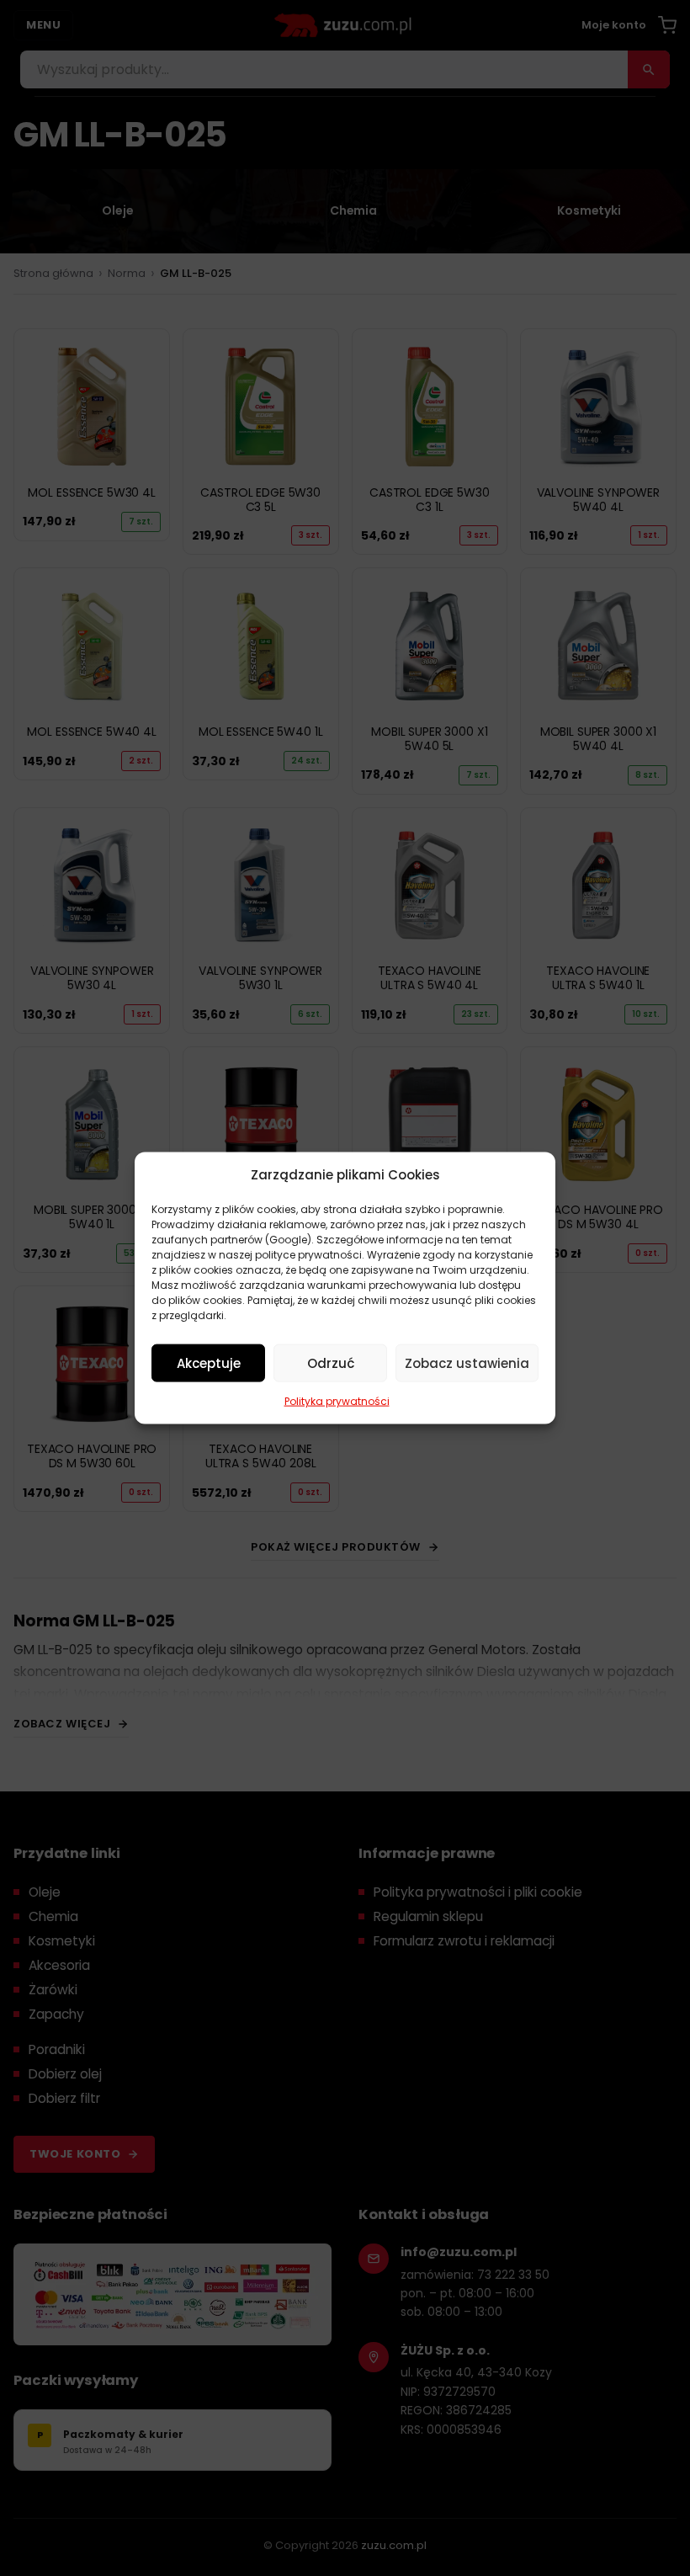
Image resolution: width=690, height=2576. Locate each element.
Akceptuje (209, 1363)
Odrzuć (331, 1363)
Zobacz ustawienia (467, 1363)
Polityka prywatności (337, 1401)
